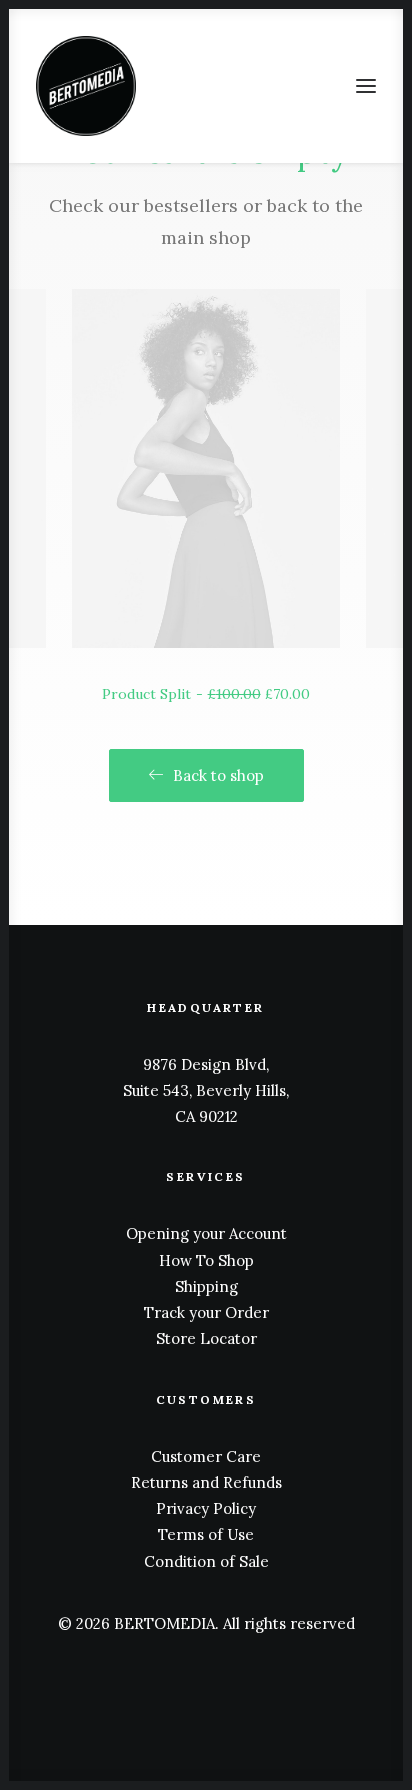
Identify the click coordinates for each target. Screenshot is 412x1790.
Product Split (205, 694)
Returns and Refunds (206, 1482)
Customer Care (206, 1456)
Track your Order (206, 1312)
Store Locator (206, 1338)
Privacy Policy (206, 1508)
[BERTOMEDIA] (86, 86)
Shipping (206, 1286)
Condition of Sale (206, 1561)
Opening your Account (206, 1233)
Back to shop (218, 775)
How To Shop (206, 1260)
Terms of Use (206, 1534)
